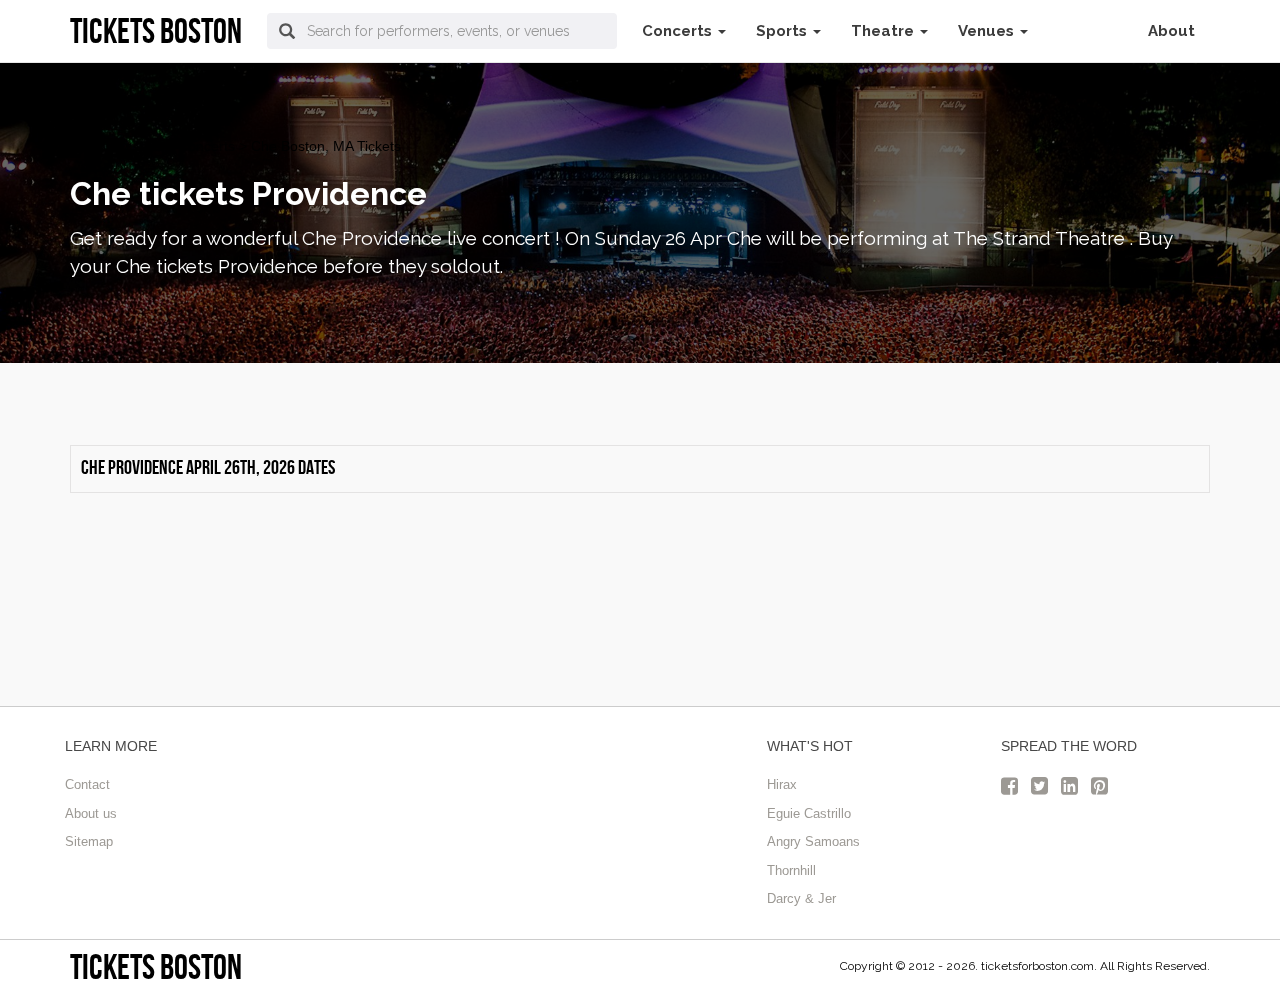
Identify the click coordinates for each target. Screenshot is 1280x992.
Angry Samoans (813, 841)
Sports (783, 31)
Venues (988, 31)
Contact (87, 784)
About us (91, 813)
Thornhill (791, 870)
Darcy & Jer (801, 898)
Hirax (782, 784)
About (1171, 31)
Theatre (884, 31)
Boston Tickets (116, 146)
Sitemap (89, 841)
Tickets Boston (156, 966)
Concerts (679, 31)
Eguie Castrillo (809, 813)
